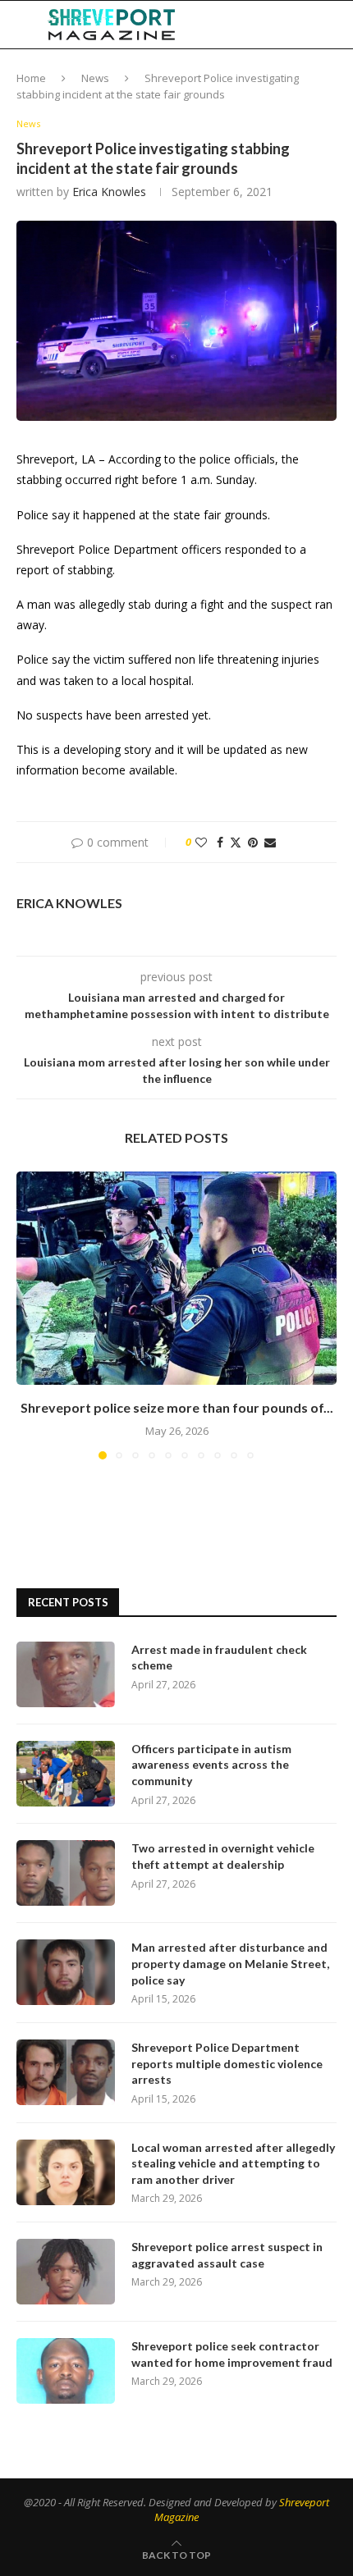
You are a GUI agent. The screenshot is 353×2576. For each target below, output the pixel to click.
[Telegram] (296, 25)
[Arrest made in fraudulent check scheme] (66, 1674)
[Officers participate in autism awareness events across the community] (66, 1774)
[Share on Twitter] (236, 842)
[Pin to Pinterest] (253, 842)
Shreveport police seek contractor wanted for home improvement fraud (232, 2354)
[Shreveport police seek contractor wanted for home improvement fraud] (66, 2371)
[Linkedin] (260, 25)
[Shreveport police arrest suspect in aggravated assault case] (66, 2272)
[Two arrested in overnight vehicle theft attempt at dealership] (66, 1873)
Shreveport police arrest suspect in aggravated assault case (227, 2255)
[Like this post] (201, 842)
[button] (30, 1314)
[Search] (337, 25)
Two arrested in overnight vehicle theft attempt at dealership (223, 1856)
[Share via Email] (270, 842)
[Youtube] (277, 25)
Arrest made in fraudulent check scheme (219, 1658)
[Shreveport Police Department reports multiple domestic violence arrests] (66, 2072)
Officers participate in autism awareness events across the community (211, 1765)
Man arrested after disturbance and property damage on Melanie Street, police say (230, 1963)
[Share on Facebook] (220, 842)
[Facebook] (227, 25)
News (95, 78)
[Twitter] (243, 25)
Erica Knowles (109, 192)
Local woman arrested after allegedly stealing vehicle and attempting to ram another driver (233, 2163)
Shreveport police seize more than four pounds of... (177, 1407)
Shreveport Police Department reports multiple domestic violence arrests (227, 2063)
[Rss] (312, 25)
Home (31, 78)
